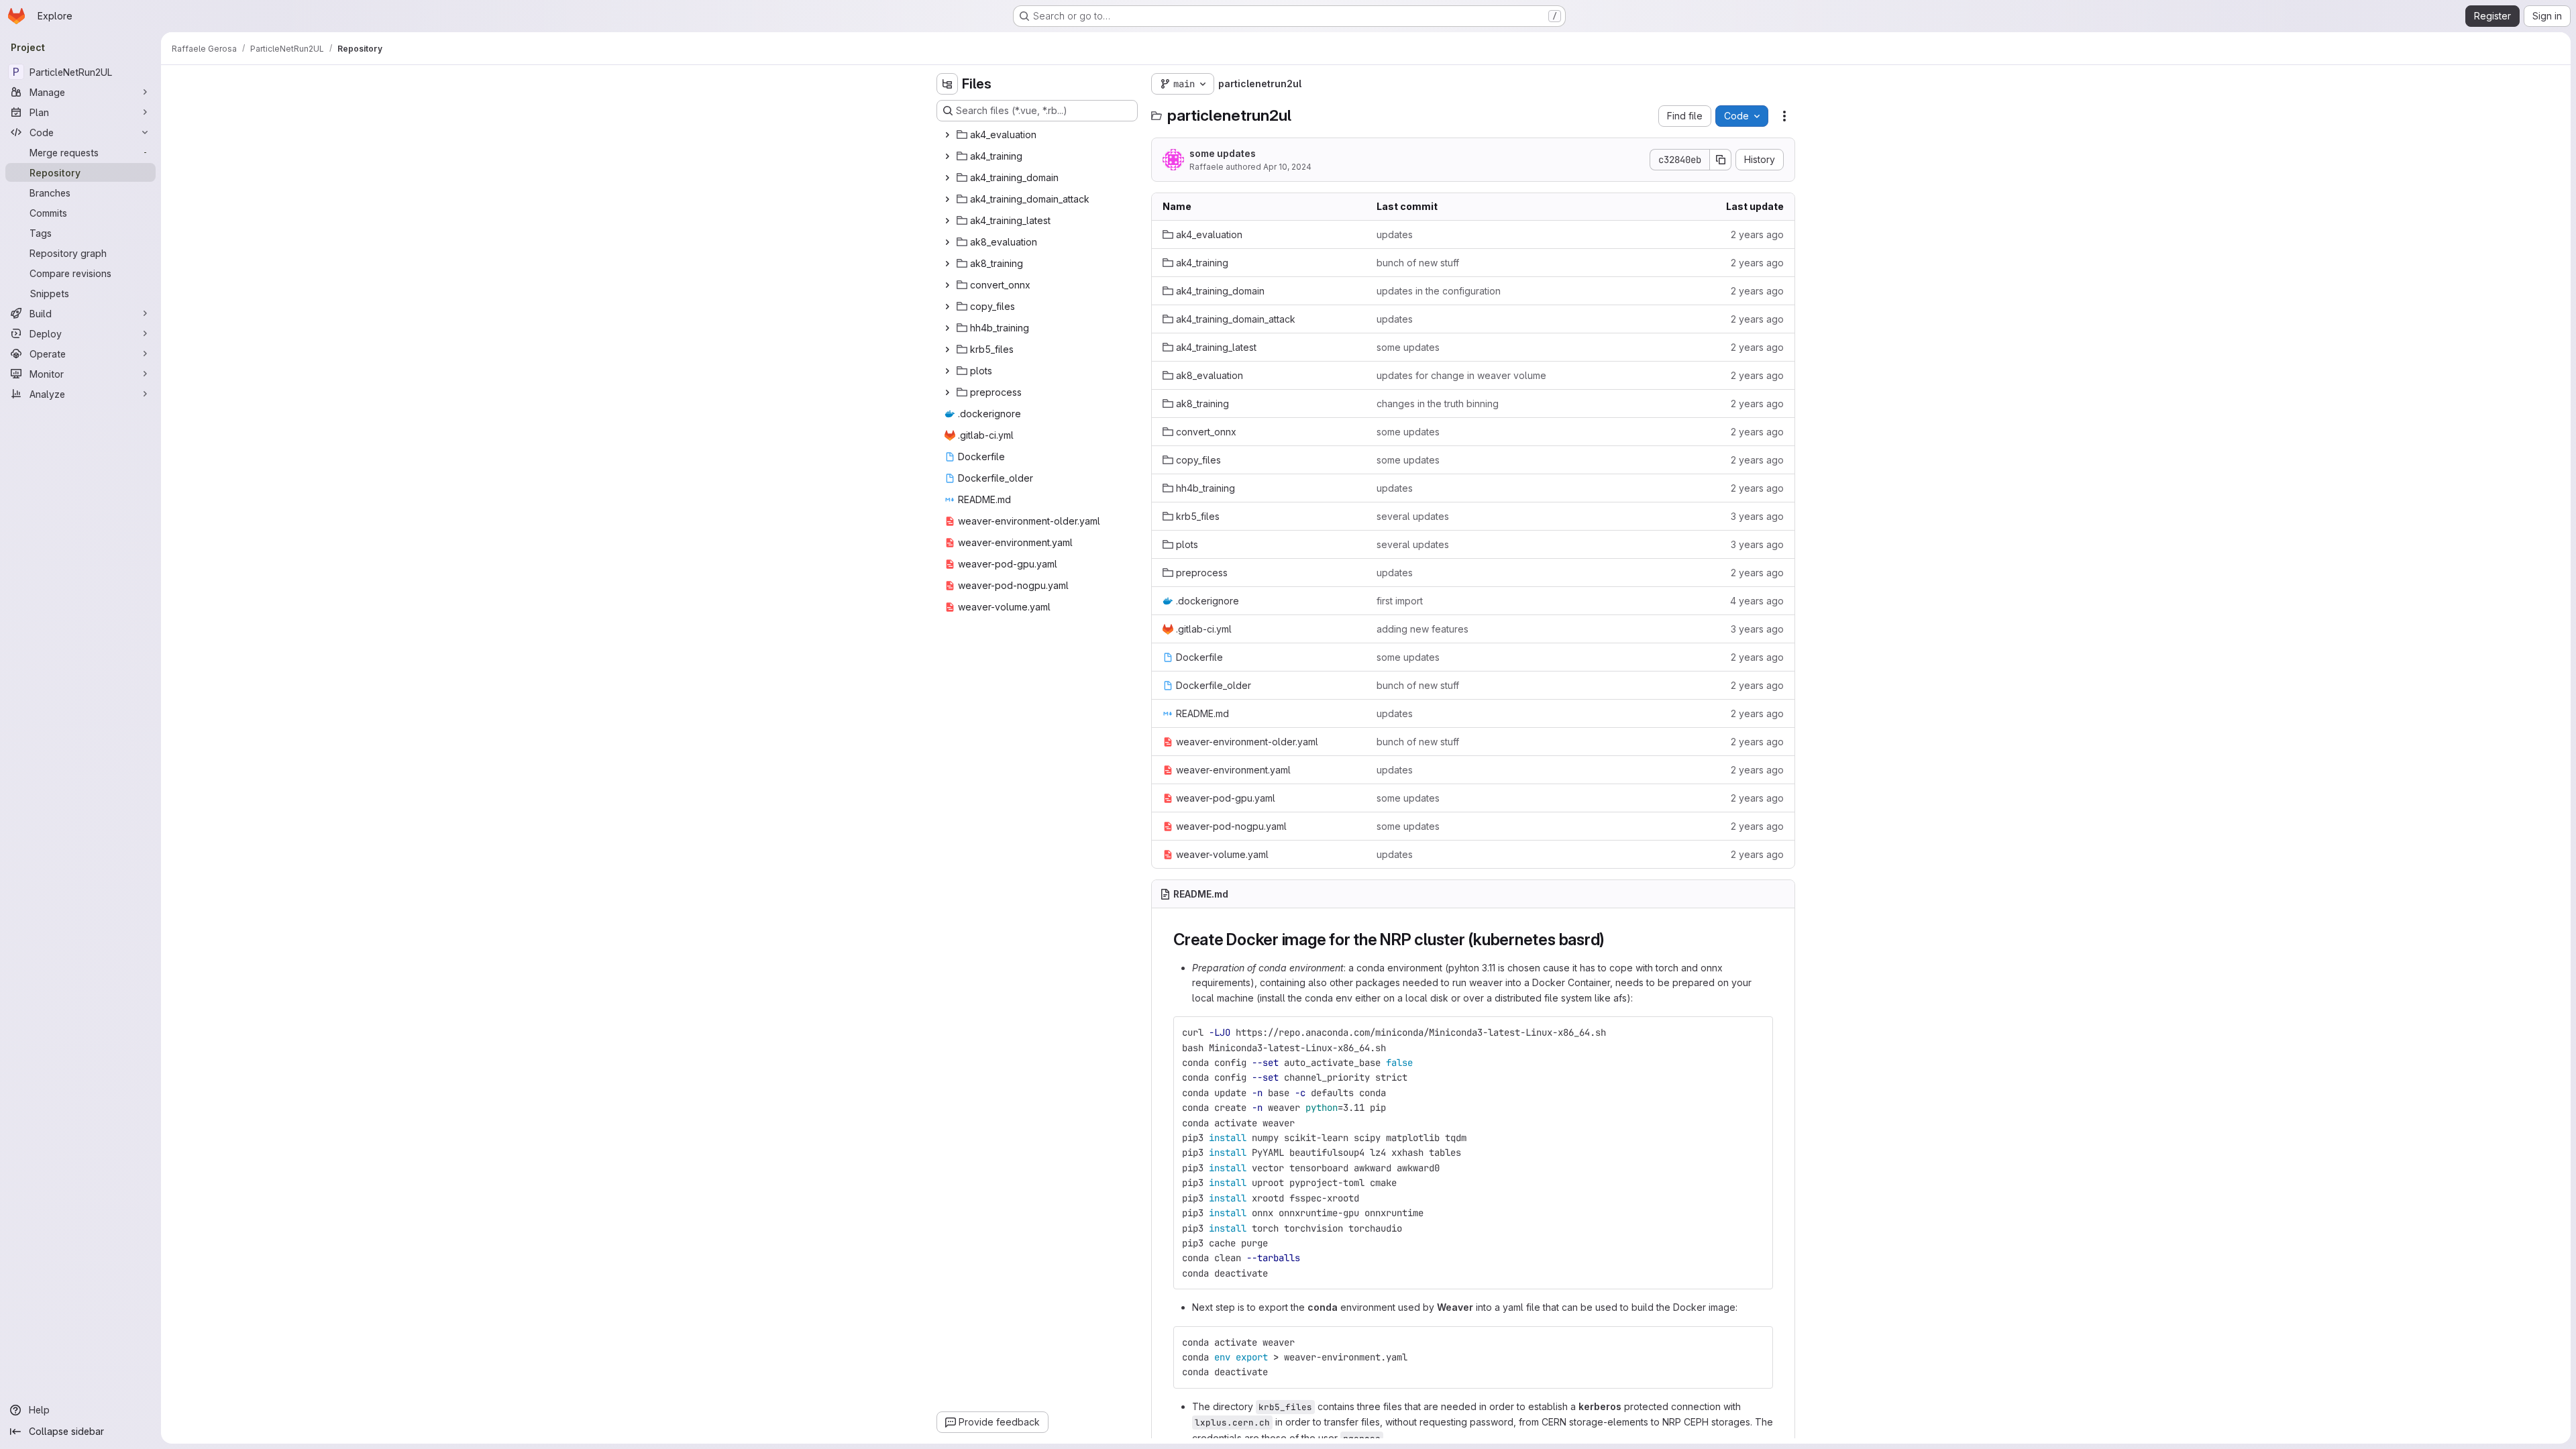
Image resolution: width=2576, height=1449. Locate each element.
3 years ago (1757, 516)
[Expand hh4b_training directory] (947, 328)
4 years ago (1757, 601)
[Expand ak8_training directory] (947, 264)
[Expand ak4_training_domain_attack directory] (947, 199)
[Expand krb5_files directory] (947, 350)
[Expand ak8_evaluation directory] (947, 242)
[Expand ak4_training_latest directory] (947, 221)
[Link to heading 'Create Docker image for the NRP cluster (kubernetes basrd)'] (1613, 940)
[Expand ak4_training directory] (947, 156)
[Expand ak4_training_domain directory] (947, 178)
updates (1395, 234)
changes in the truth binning (1438, 404)
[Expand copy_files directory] (947, 307)
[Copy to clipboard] (1757, 1032)
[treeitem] (1038, 135)
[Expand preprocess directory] (947, 392)
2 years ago (1757, 234)
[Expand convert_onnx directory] (947, 285)
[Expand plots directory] (947, 371)
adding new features (1423, 629)
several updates (1413, 516)
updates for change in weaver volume (1461, 375)
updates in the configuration (1439, 291)
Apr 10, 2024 (1287, 167)
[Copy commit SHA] (1721, 160)
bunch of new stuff (1418, 263)
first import (1400, 601)
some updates (1223, 153)
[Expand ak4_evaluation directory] (947, 135)
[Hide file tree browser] (947, 84)
